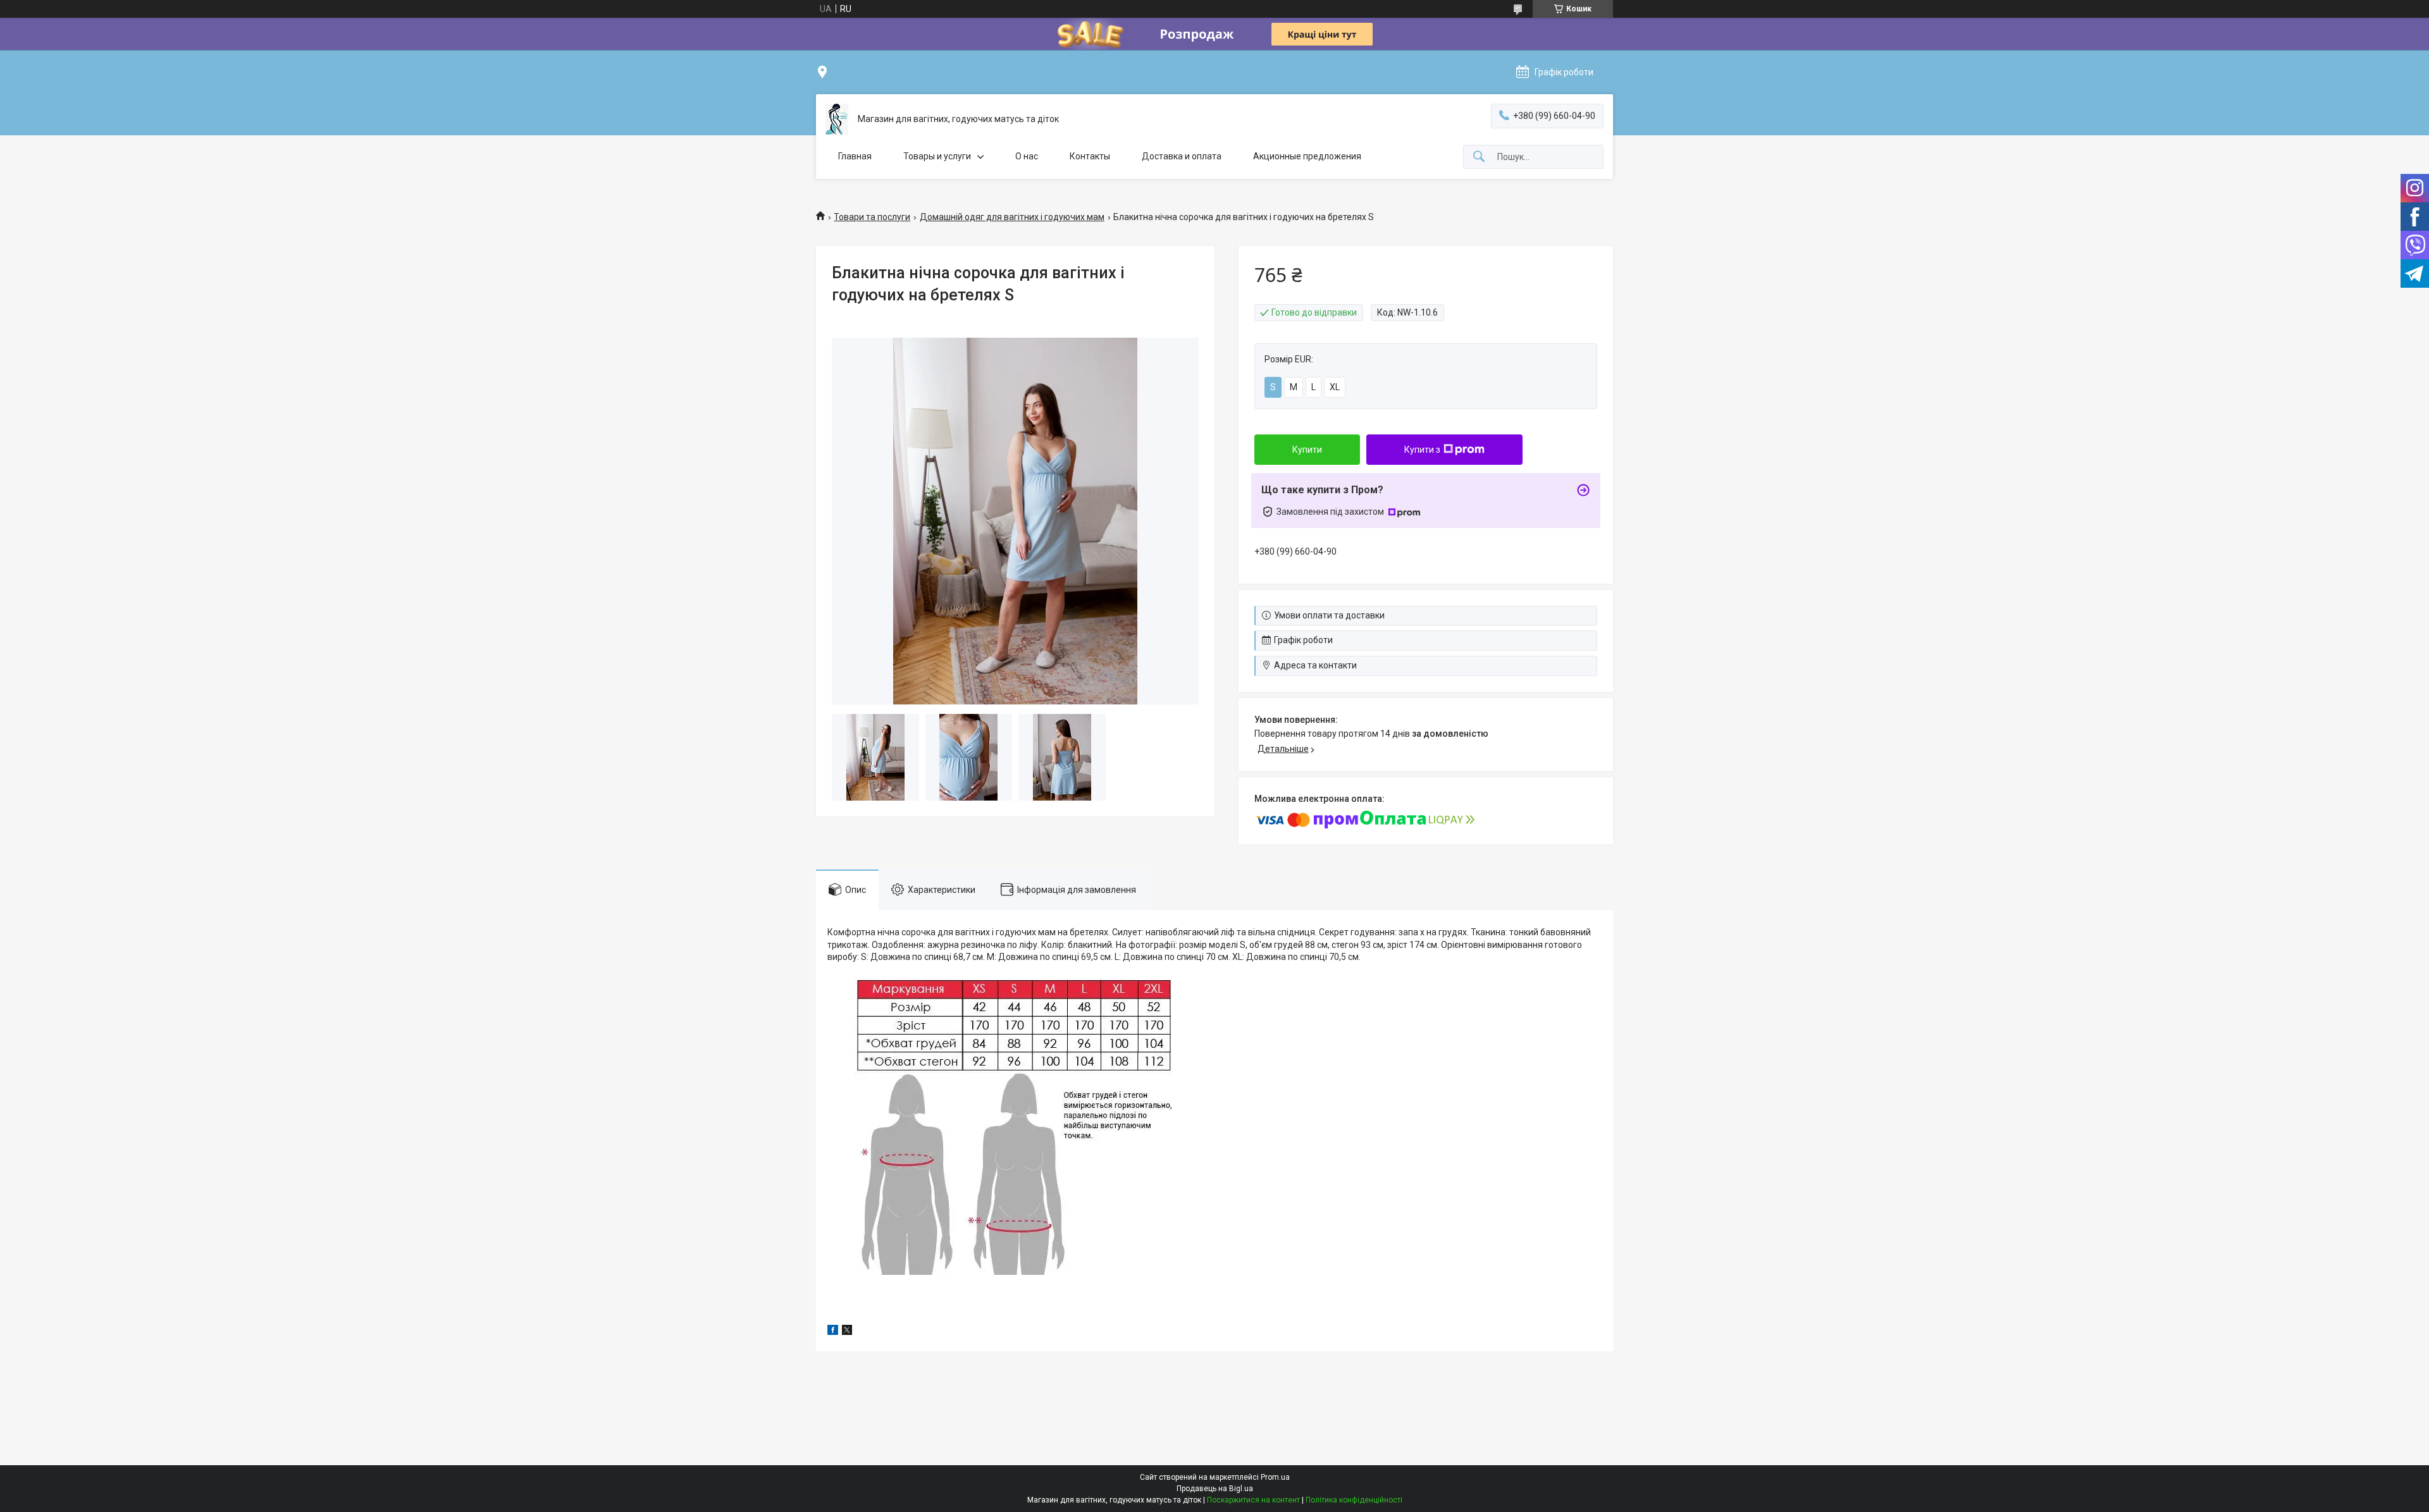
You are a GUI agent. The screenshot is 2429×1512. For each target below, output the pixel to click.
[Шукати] (1479, 157)
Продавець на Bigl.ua (1215, 1489)
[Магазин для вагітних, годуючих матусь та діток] (837, 119)
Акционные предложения (1307, 156)
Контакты (1090, 156)
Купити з (1422, 450)
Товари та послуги (872, 217)
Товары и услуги (937, 156)
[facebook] (833, 1332)
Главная (855, 156)
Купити (1307, 450)
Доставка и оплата (1182, 156)
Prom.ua (1275, 1477)
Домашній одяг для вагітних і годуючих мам (1012, 217)
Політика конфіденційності (1354, 1500)
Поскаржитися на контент (1253, 1500)
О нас (1027, 156)
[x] (847, 1332)
